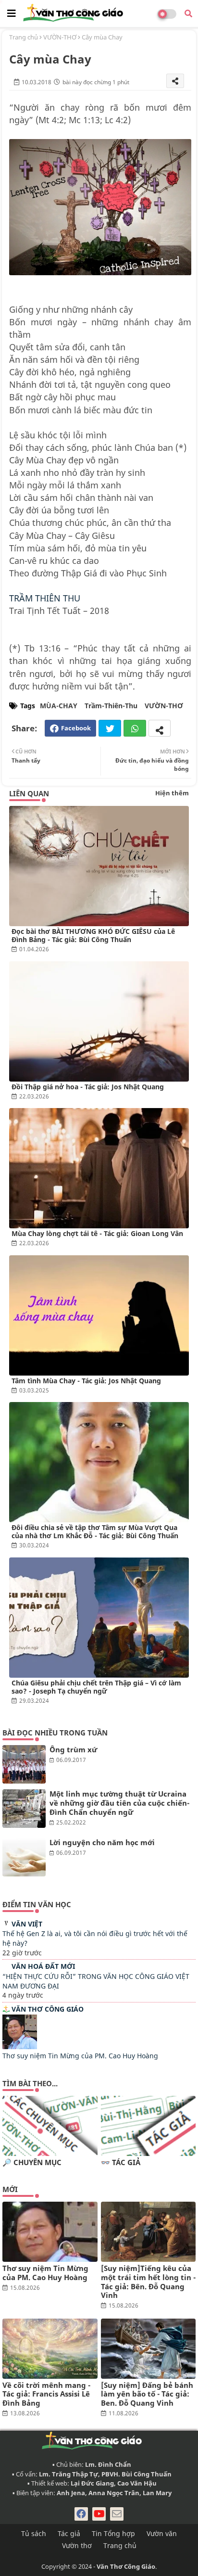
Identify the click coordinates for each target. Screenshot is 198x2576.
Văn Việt (27, 1924)
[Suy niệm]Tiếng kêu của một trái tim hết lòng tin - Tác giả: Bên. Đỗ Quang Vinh (148, 2282)
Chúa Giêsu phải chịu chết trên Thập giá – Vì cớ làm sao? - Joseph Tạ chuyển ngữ (96, 1687)
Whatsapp (135, 728)
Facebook (76, 728)
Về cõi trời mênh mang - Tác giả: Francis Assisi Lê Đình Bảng (46, 2394)
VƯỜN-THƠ (60, 37)
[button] (188, 13)
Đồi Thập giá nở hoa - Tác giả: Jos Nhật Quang (88, 1087)
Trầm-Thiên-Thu (111, 706)
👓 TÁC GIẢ (121, 2162)
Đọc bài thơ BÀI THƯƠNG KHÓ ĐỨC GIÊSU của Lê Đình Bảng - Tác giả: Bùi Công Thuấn (93, 935)
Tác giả (69, 2533)
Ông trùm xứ (73, 1750)
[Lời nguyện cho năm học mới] (24, 1857)
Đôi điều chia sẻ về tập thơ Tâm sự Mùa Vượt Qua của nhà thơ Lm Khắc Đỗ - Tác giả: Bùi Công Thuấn (95, 1531)
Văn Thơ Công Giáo (48, 2009)
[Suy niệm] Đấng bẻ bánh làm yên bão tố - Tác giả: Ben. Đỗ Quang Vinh (147, 2394)
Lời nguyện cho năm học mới (102, 1843)
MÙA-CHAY (59, 706)
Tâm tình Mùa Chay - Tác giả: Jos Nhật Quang (86, 1381)
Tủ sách (34, 2533)
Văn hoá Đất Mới (43, 1966)
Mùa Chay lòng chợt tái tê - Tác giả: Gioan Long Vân (97, 1233)
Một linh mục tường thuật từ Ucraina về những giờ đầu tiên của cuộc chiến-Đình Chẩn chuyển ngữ (119, 1803)
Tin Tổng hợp (113, 2533)
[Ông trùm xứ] (24, 1764)
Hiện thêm (172, 793)
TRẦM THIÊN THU (45, 598)
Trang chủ (24, 37)
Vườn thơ (77, 2545)
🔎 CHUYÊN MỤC (32, 2162)
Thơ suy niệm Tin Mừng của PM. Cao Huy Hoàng (80, 2056)
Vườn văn (162, 2533)
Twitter (110, 728)
